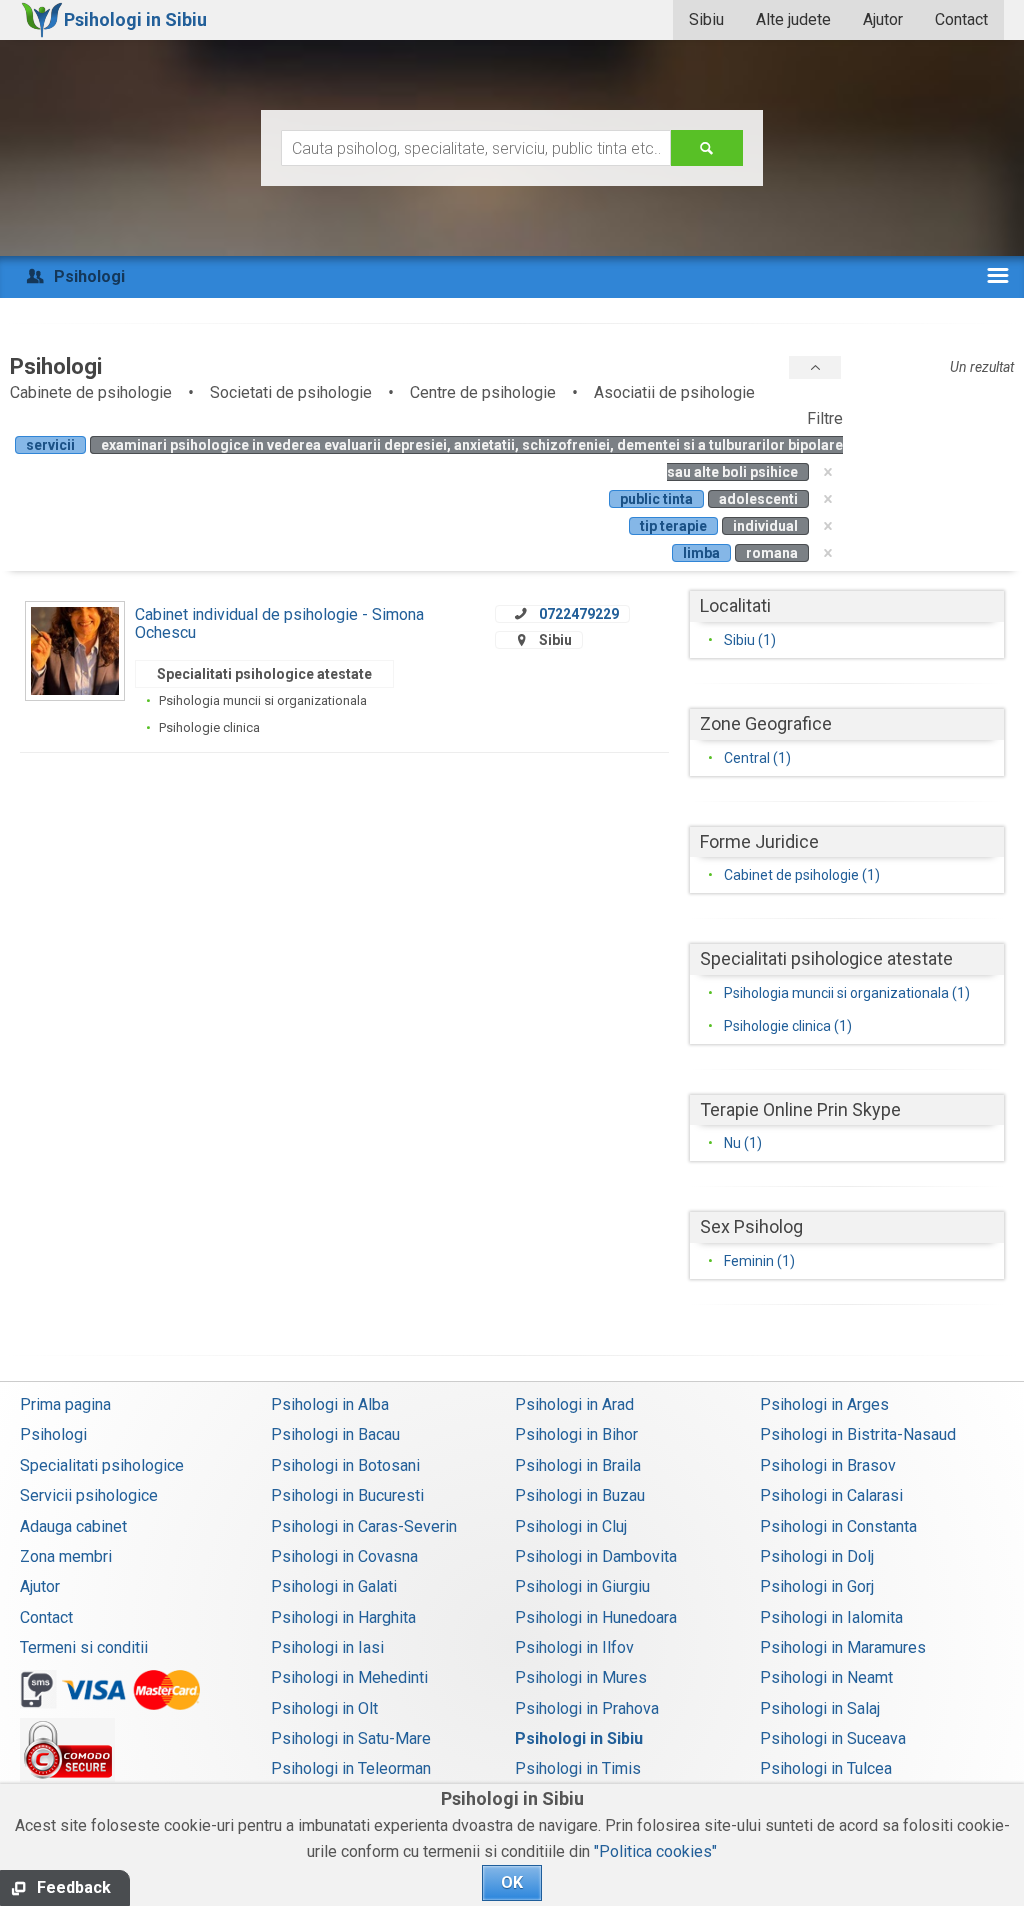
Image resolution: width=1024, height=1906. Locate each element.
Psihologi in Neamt (826, 1677)
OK (512, 1882)
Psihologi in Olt (324, 1708)
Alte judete (793, 19)
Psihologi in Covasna (344, 1556)
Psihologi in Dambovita (596, 1556)
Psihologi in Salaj (820, 1708)
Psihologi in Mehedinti (349, 1677)
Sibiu (706, 19)
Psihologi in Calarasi (831, 1495)
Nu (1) (743, 1143)
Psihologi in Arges (824, 1404)
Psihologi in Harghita (343, 1617)
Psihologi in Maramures (843, 1647)
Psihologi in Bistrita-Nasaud (858, 1434)
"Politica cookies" (655, 1851)
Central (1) (757, 758)
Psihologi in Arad (574, 1404)
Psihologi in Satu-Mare (351, 1738)
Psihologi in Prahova (587, 1708)
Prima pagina (65, 1404)
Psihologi (53, 1434)
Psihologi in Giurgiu (582, 1586)
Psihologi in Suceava (833, 1738)
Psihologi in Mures (581, 1677)
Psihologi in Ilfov (574, 1647)
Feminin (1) (759, 1261)
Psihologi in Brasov (828, 1465)
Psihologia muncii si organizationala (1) (847, 993)
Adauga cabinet (73, 1526)
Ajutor (883, 19)
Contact (961, 19)
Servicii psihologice (89, 1495)
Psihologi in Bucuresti (347, 1495)
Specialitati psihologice (102, 1465)
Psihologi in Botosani (345, 1465)
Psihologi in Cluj (571, 1526)
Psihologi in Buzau (580, 1495)
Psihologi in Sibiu (579, 1738)
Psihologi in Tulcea (826, 1768)
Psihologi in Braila (578, 1465)
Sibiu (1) (750, 640)
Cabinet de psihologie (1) (802, 875)
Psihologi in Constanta (838, 1526)
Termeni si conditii (84, 1647)
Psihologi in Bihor (576, 1434)
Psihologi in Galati (334, 1586)
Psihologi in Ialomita (831, 1617)
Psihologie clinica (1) (788, 1026)
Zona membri (66, 1556)
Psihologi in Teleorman (351, 1768)
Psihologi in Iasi (327, 1647)
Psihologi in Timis (578, 1768)
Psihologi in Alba (330, 1404)
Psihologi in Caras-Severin (364, 1526)
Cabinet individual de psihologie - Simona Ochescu (279, 623)
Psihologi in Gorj (817, 1586)
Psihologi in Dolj (817, 1556)
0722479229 (579, 614)
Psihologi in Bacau (335, 1434)
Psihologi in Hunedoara (596, 1617)
